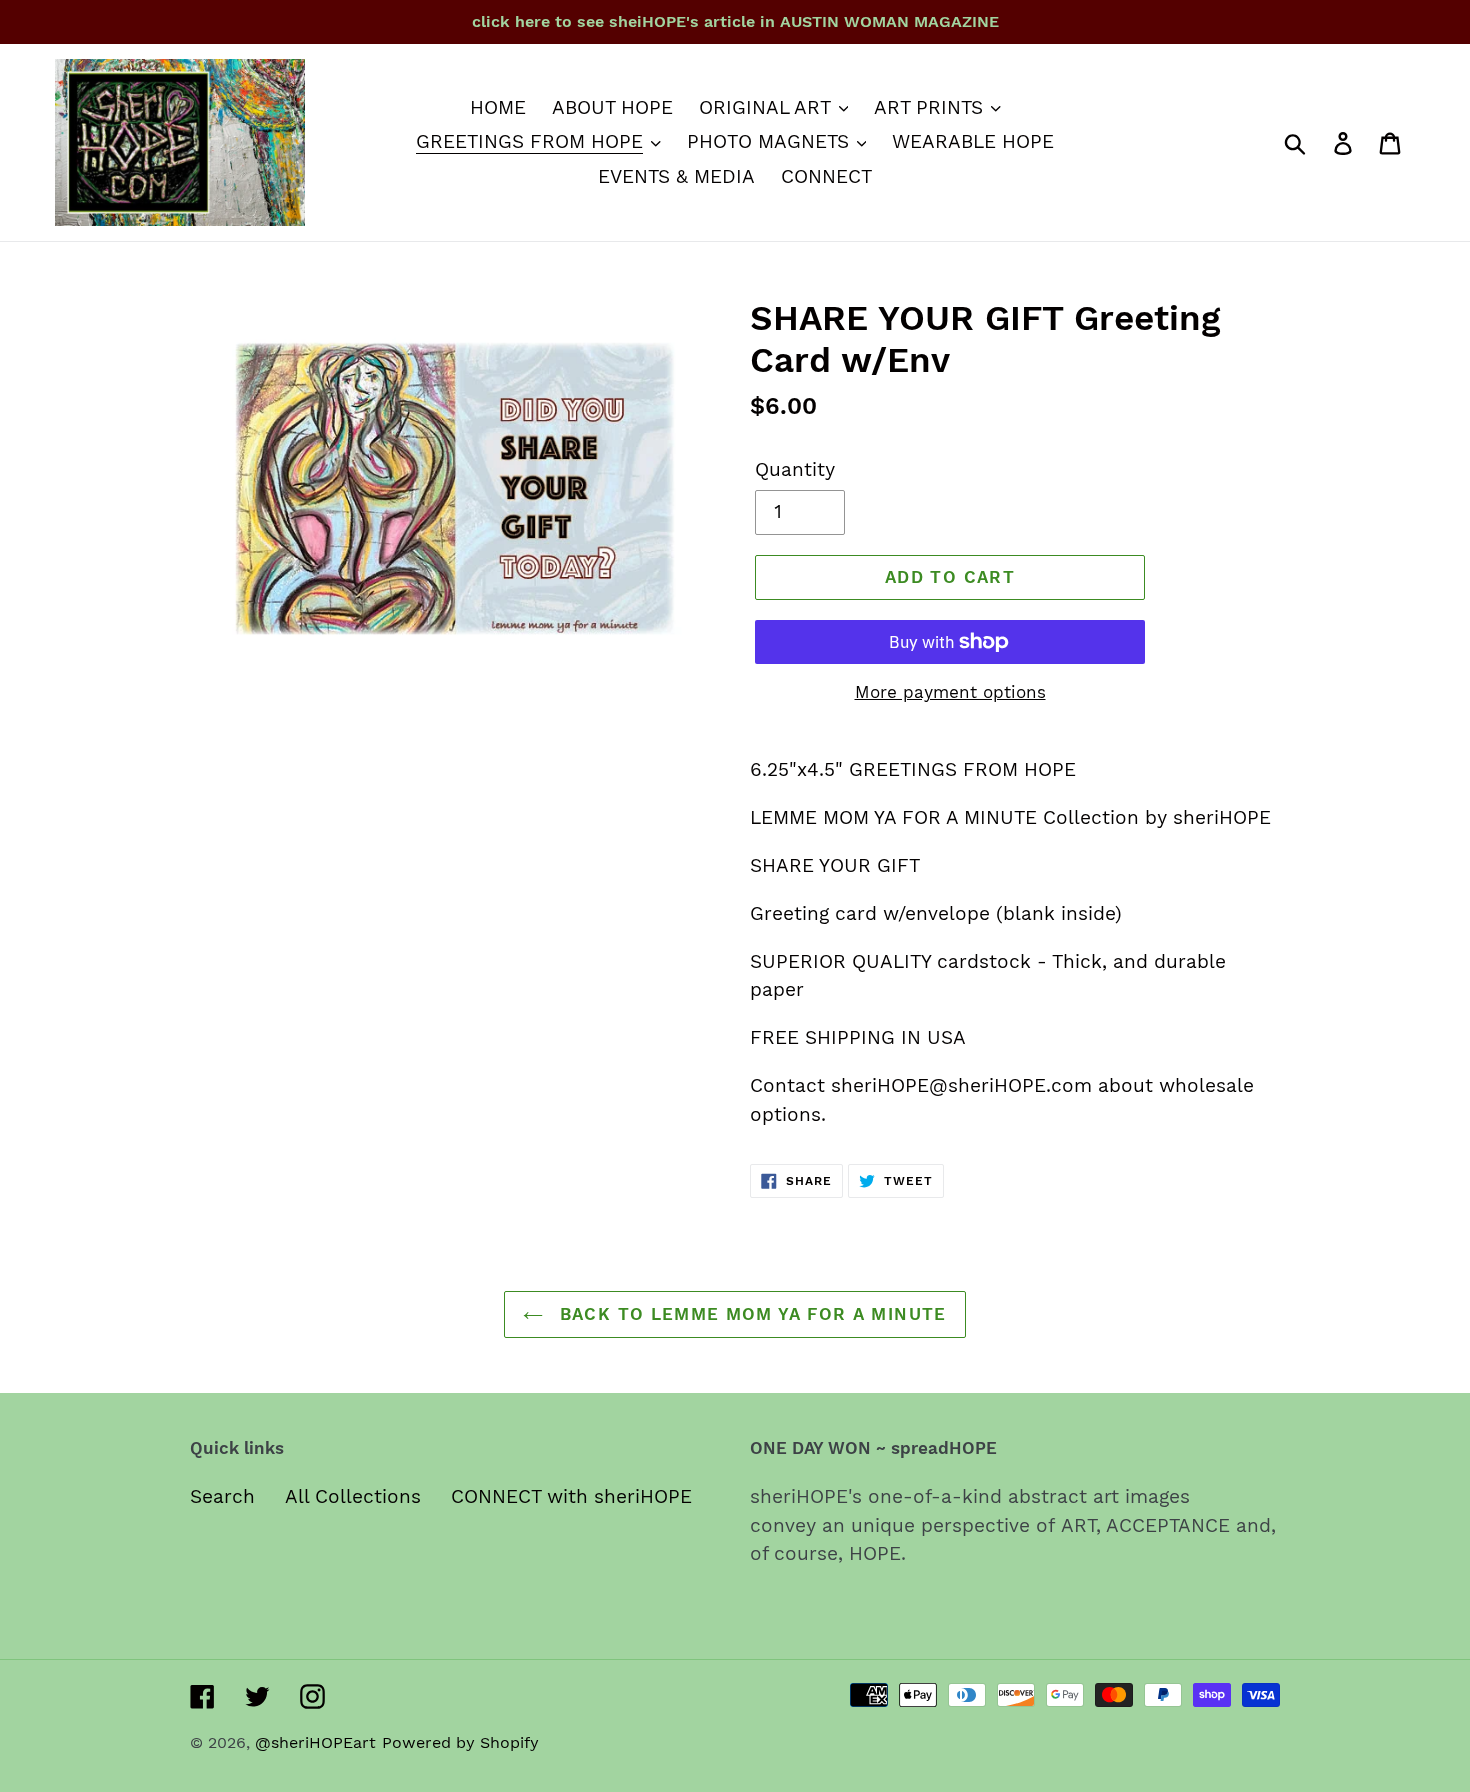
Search (222, 1496)
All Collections (353, 1496)
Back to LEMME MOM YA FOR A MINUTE (749, 1314)
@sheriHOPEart (315, 1742)
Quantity (795, 469)
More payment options (950, 692)
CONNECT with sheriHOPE (571, 1496)
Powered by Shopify (460, 1742)
